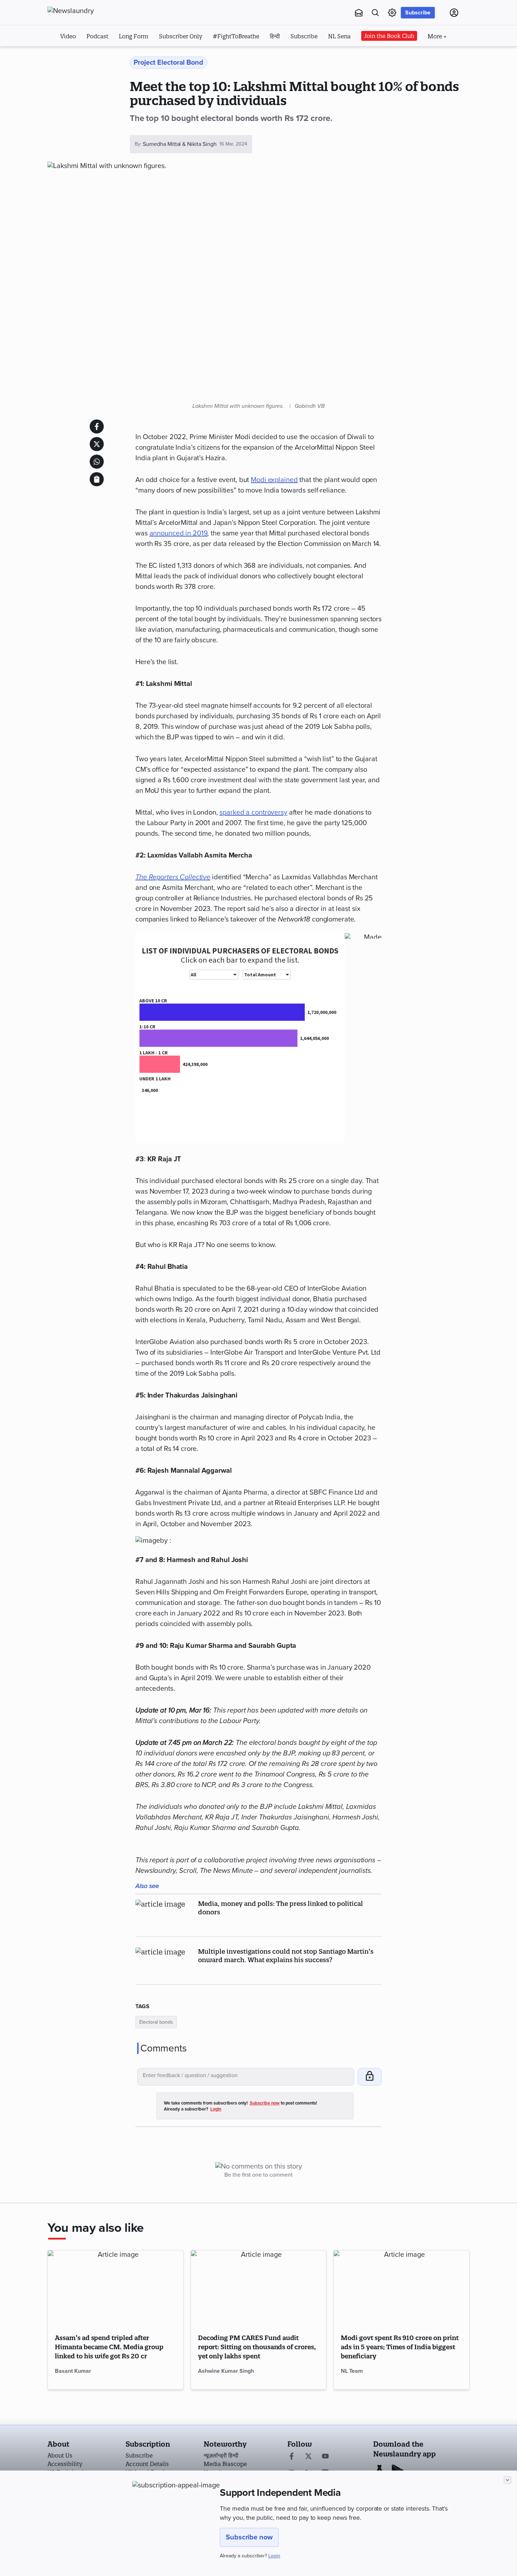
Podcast (97, 36)
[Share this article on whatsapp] (97, 462)
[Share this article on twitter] (97, 444)
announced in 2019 (178, 533)
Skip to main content (82, 56)
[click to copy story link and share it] (97, 479)
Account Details (147, 2464)
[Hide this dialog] (508, 2480)
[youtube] (325, 2457)
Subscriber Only (181, 36)
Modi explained (274, 480)
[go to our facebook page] (292, 2457)
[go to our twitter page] (308, 2457)
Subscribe (418, 13)
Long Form (134, 36)
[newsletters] (359, 13)
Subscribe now (249, 2537)
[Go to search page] (375, 13)
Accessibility (65, 2464)
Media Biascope (225, 2464)
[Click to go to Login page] (454, 13)
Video (68, 36)
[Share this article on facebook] (97, 426)
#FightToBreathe (236, 36)
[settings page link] (392, 13)
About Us (60, 2455)
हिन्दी (275, 36)
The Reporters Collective (173, 877)
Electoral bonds (156, 2022)
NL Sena (339, 36)
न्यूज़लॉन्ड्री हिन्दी (221, 2455)
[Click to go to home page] (86, 11)
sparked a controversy (253, 812)
